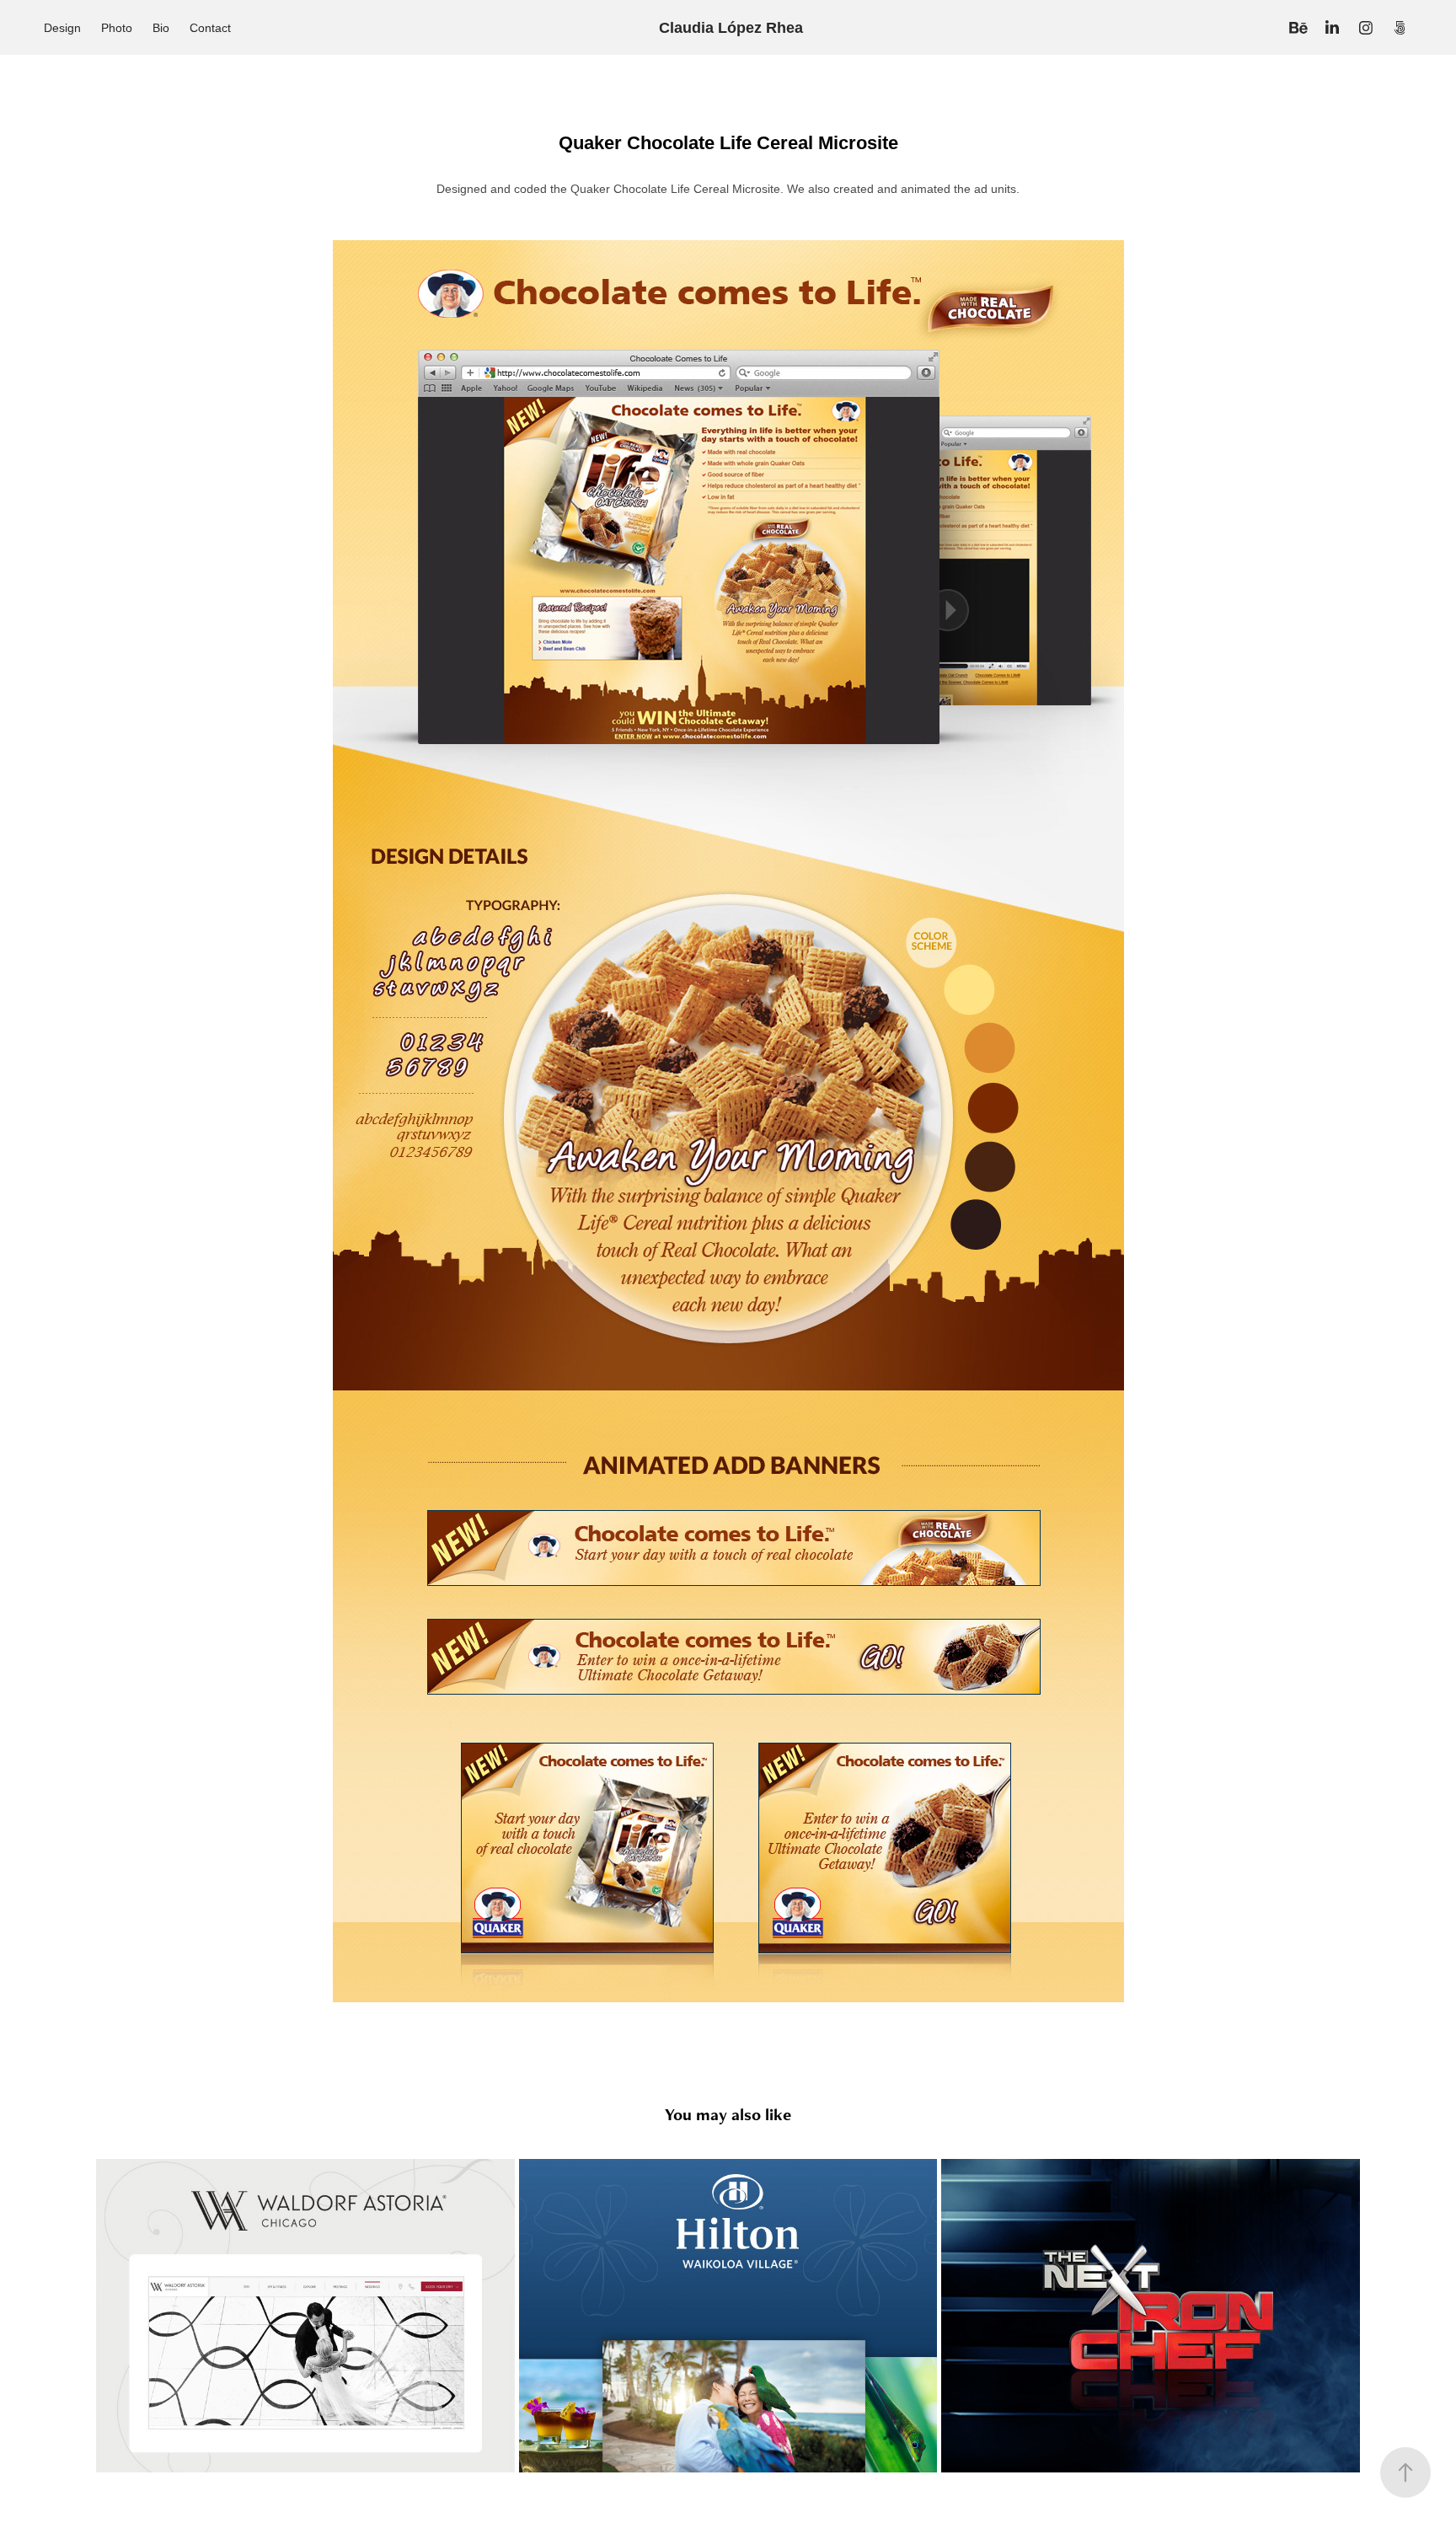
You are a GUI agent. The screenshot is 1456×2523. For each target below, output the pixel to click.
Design (62, 28)
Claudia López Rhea (731, 28)
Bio (161, 28)
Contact (210, 28)
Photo (117, 28)
